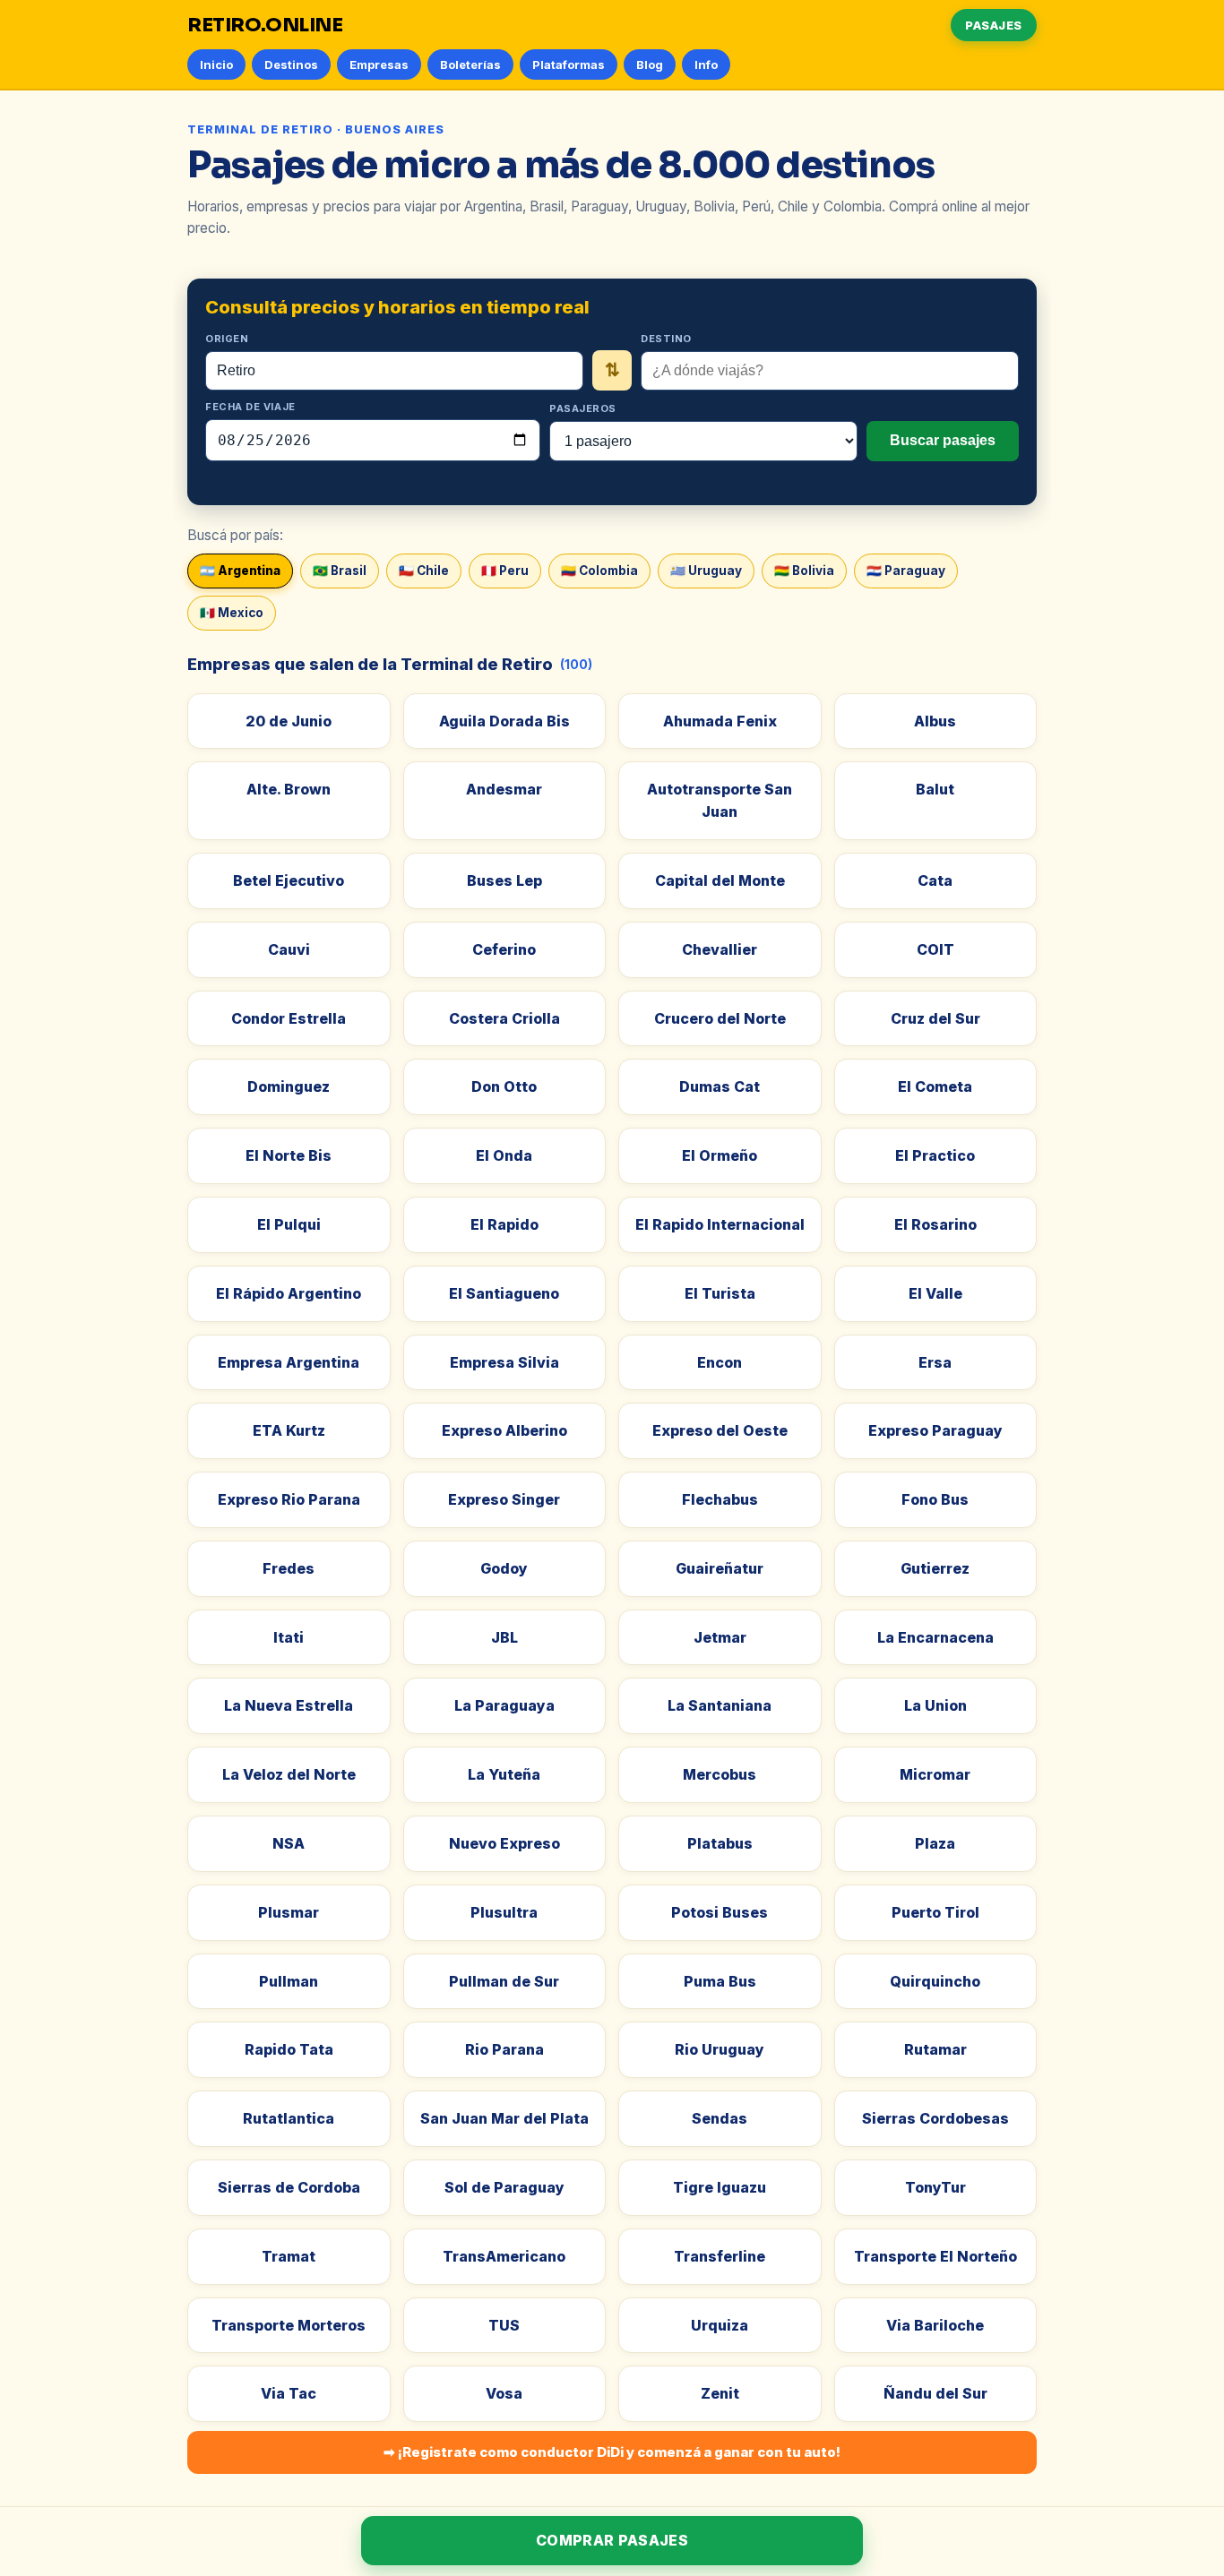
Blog (650, 64)
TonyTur (935, 2187)
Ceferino (504, 949)
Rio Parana (504, 2049)
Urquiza (720, 2325)
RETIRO (265, 25)
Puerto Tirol (935, 1912)
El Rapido (504, 1224)
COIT (935, 949)
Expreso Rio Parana (289, 1499)
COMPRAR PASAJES (612, 2540)
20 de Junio (289, 721)
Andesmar (504, 789)
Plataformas (569, 64)
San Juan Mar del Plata (504, 2118)
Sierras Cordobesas (935, 2118)
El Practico (935, 1155)
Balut (935, 789)
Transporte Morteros (289, 2325)
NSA (289, 1843)
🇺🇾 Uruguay (706, 571)
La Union (935, 1705)
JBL (504, 1637)
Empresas (379, 64)
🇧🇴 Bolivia (804, 571)
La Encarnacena (935, 1637)
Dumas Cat (720, 1086)
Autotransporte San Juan (720, 800)
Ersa (935, 1362)
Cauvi (289, 949)
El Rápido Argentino (289, 1293)
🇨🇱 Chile (424, 571)
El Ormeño (720, 1155)
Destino (666, 339)
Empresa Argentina (289, 1362)
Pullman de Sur (504, 1981)
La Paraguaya (504, 1705)
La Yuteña (504, 1774)
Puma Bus (720, 1981)
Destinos (291, 64)
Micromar (935, 1774)
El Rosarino (935, 1224)
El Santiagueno (504, 1293)
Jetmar (720, 1637)
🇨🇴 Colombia (599, 571)
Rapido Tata (289, 2049)
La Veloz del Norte (289, 1774)
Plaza (935, 1843)
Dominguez (289, 1086)
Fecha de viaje (250, 407)
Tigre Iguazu (720, 2187)
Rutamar (935, 2049)
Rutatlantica (289, 2118)
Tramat (289, 2256)
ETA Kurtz (289, 1430)
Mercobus (720, 1774)
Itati (289, 1637)
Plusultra (504, 1912)
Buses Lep (504, 880)
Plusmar (289, 1912)
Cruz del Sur (935, 1018)
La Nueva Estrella (289, 1705)
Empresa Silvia (504, 1362)
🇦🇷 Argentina (240, 571)
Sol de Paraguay (504, 2187)
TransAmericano (504, 2256)
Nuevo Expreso (504, 1843)
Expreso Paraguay (935, 1430)
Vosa (504, 2393)
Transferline (720, 2256)
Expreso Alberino (504, 1430)
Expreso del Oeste (720, 1430)
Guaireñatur (720, 1568)
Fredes (289, 1568)
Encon (720, 1362)
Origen (227, 339)
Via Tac (289, 2393)
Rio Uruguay (720, 2049)
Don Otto (504, 1086)
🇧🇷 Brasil (340, 571)
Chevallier (720, 949)
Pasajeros (583, 408)
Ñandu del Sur (935, 2393)
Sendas (720, 2118)
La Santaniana (720, 1705)
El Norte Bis (289, 1155)
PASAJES (994, 25)
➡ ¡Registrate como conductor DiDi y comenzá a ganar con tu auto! (612, 2452)
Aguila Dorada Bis (504, 721)
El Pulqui (289, 1224)
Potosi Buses (720, 1912)
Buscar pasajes (943, 440)
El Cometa (935, 1086)
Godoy (504, 1568)
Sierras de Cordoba (289, 2187)
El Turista (720, 1293)
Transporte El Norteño (935, 2256)
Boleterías (470, 64)
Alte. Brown (289, 789)
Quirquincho (935, 1981)
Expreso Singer (504, 1499)
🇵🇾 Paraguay (906, 571)
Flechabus (720, 1499)
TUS (504, 2325)
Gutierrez (935, 1568)
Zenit (720, 2393)
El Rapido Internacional (720, 1224)
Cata (935, 880)
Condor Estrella (289, 1018)
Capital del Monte (720, 880)
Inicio (216, 64)
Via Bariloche (935, 2325)
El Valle (935, 1293)
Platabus (720, 1843)
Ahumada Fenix (720, 721)
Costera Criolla (504, 1018)
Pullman (289, 1981)
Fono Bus (935, 1499)
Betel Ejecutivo (289, 880)
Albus (935, 721)
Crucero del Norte (720, 1018)
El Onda (504, 1155)
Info (706, 64)
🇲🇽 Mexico (232, 613)
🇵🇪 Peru (505, 571)
